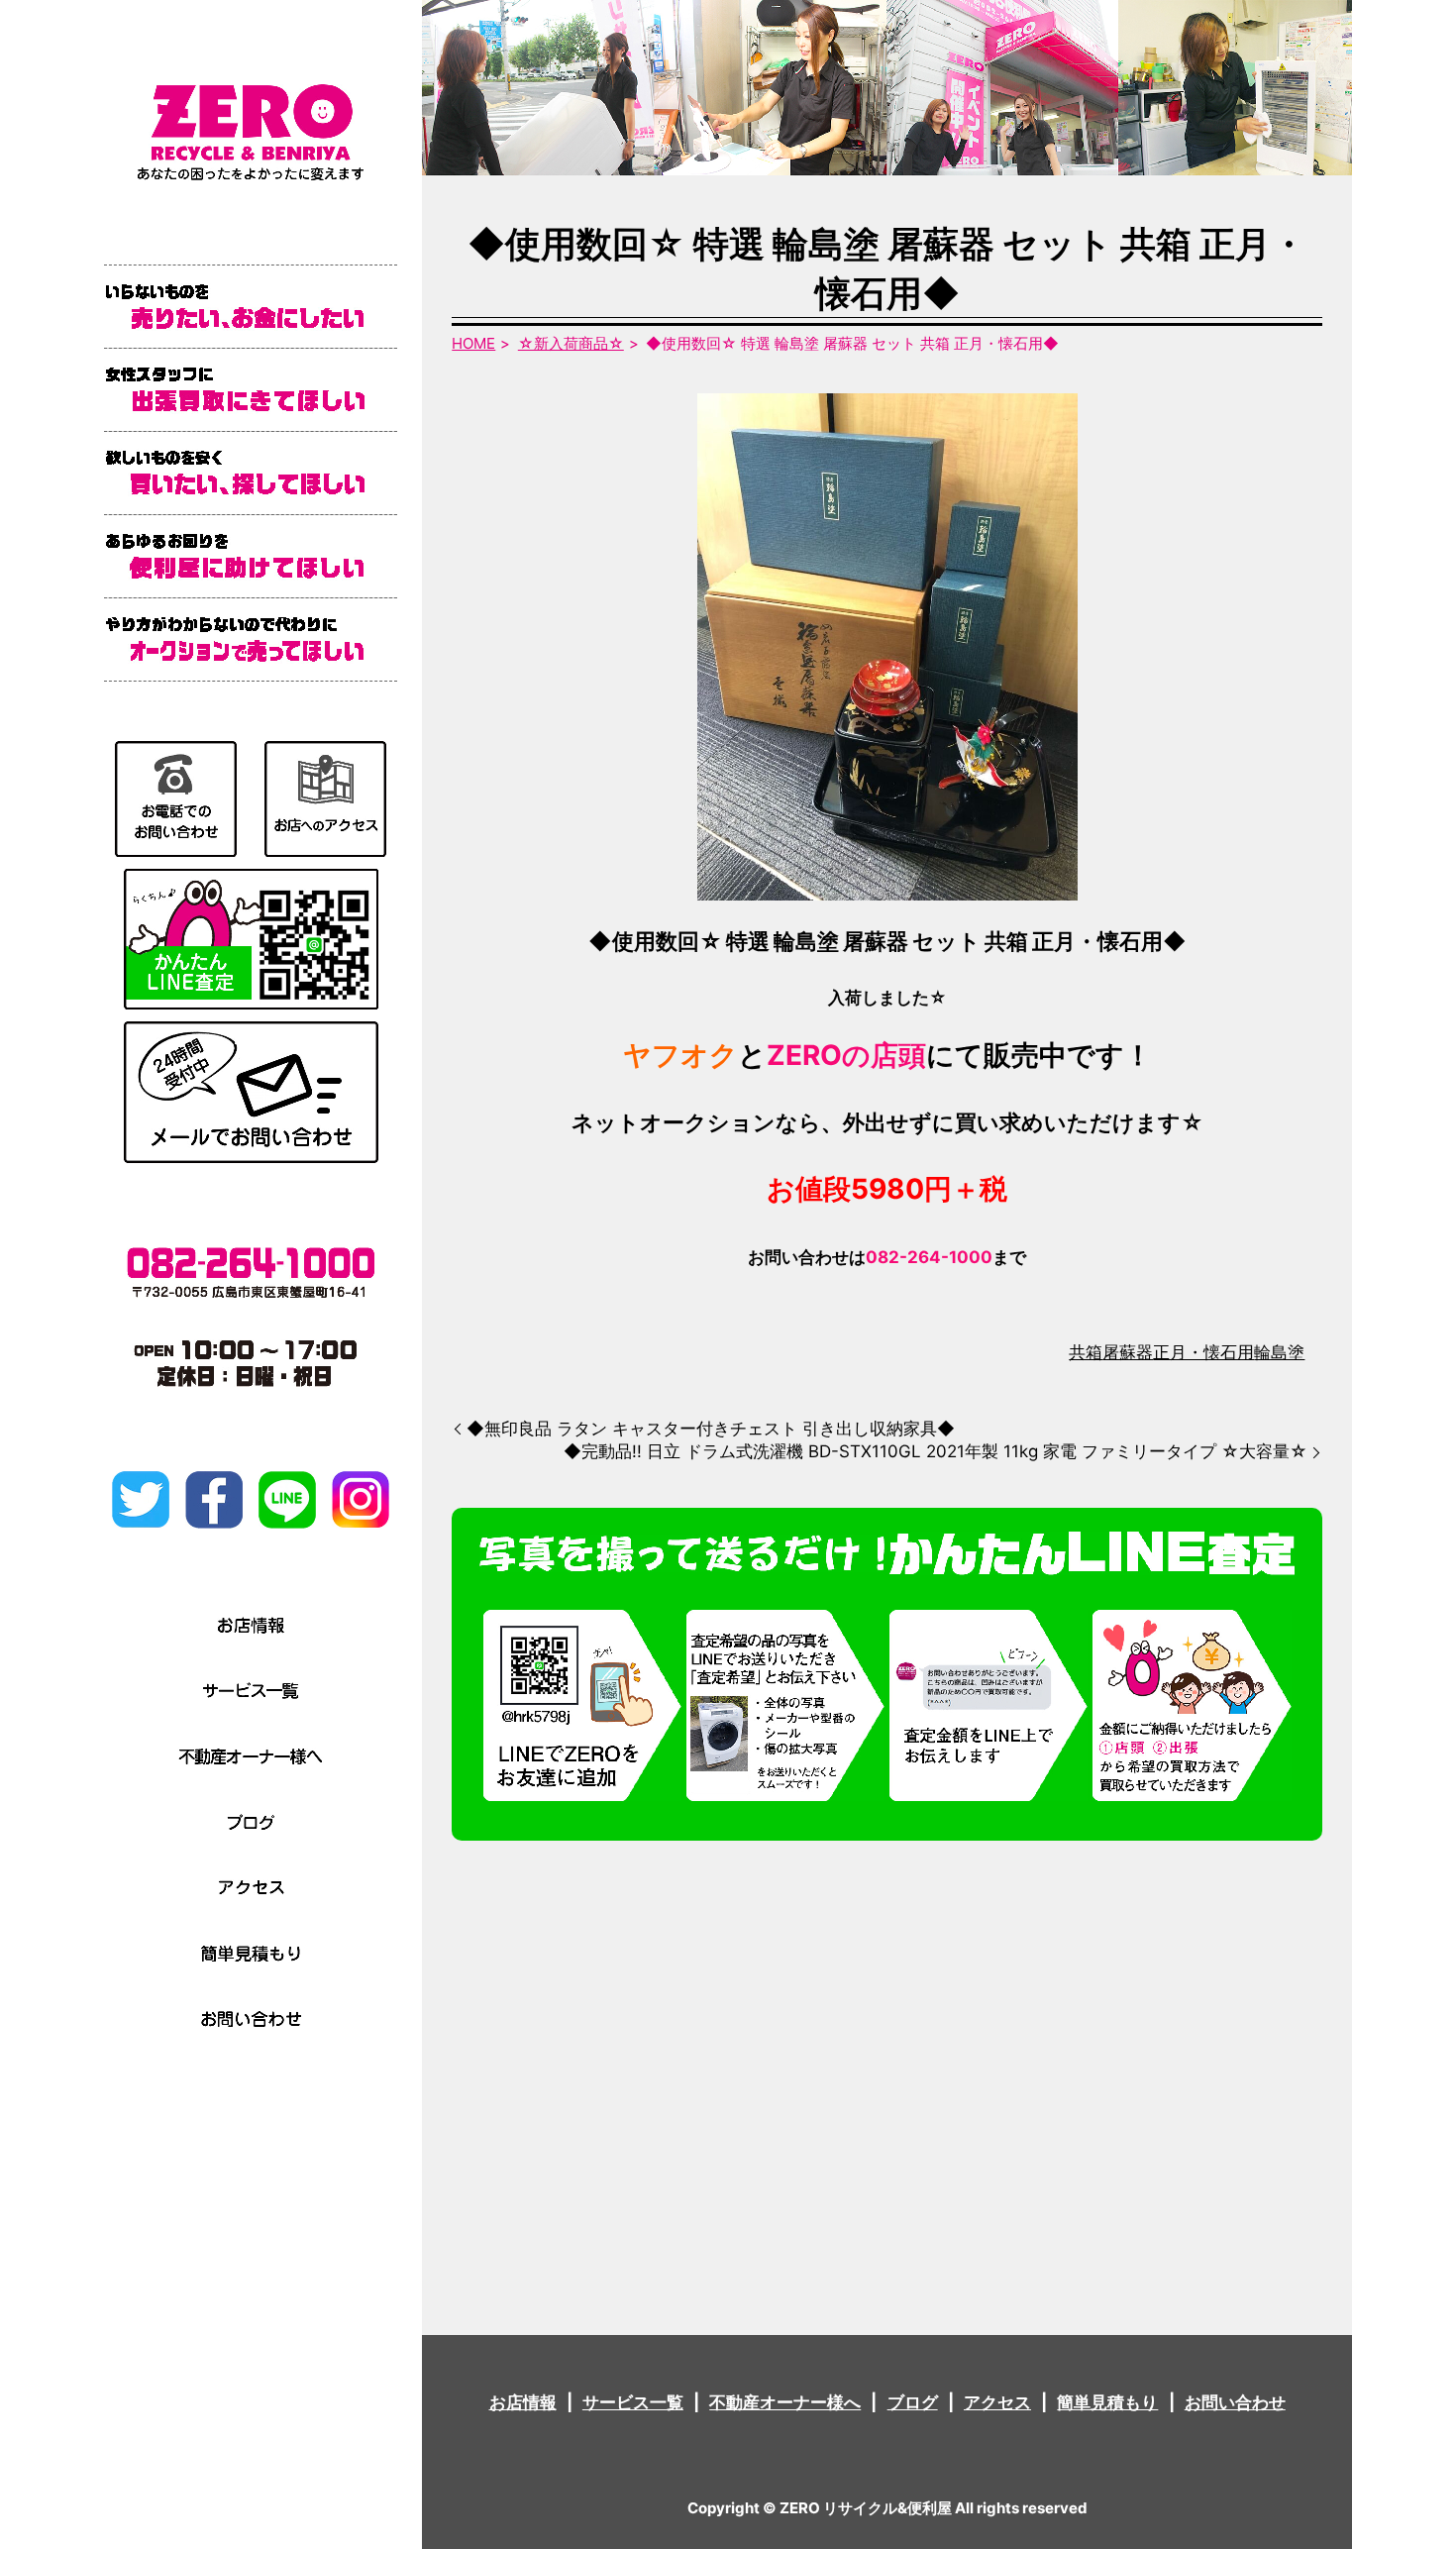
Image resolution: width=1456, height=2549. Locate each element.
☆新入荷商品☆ (571, 343)
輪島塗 (1279, 1352)
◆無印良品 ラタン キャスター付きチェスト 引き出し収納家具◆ (711, 1429)
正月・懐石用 (1203, 1352)
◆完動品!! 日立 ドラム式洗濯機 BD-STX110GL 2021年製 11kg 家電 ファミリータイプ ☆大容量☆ (936, 1451)
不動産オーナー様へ (785, 2402)
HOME (473, 343)
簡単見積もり (1107, 2402)
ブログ (913, 2402)
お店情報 (523, 2402)
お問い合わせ (1235, 2402)
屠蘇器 (1128, 1352)
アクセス (997, 2402)
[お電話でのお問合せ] (176, 797)
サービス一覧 (633, 2402)
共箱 (1086, 1352)
